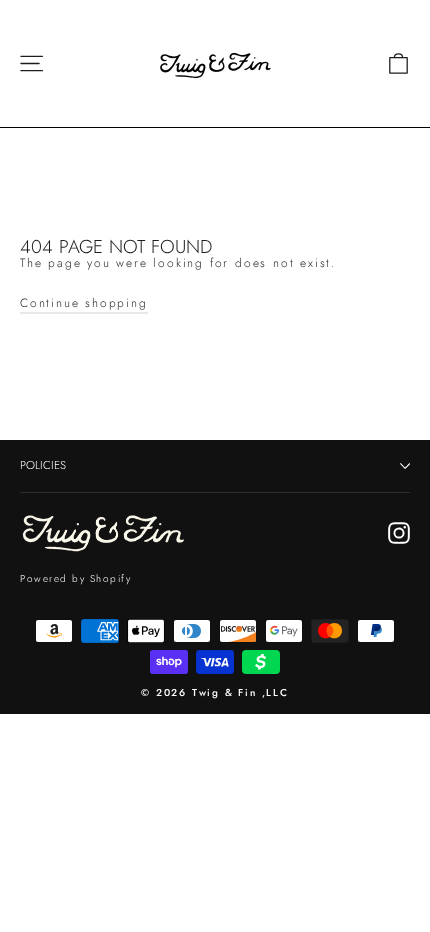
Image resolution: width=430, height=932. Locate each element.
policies (43, 465)
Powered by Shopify (75, 578)
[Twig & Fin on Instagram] (399, 533)
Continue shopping (84, 303)
